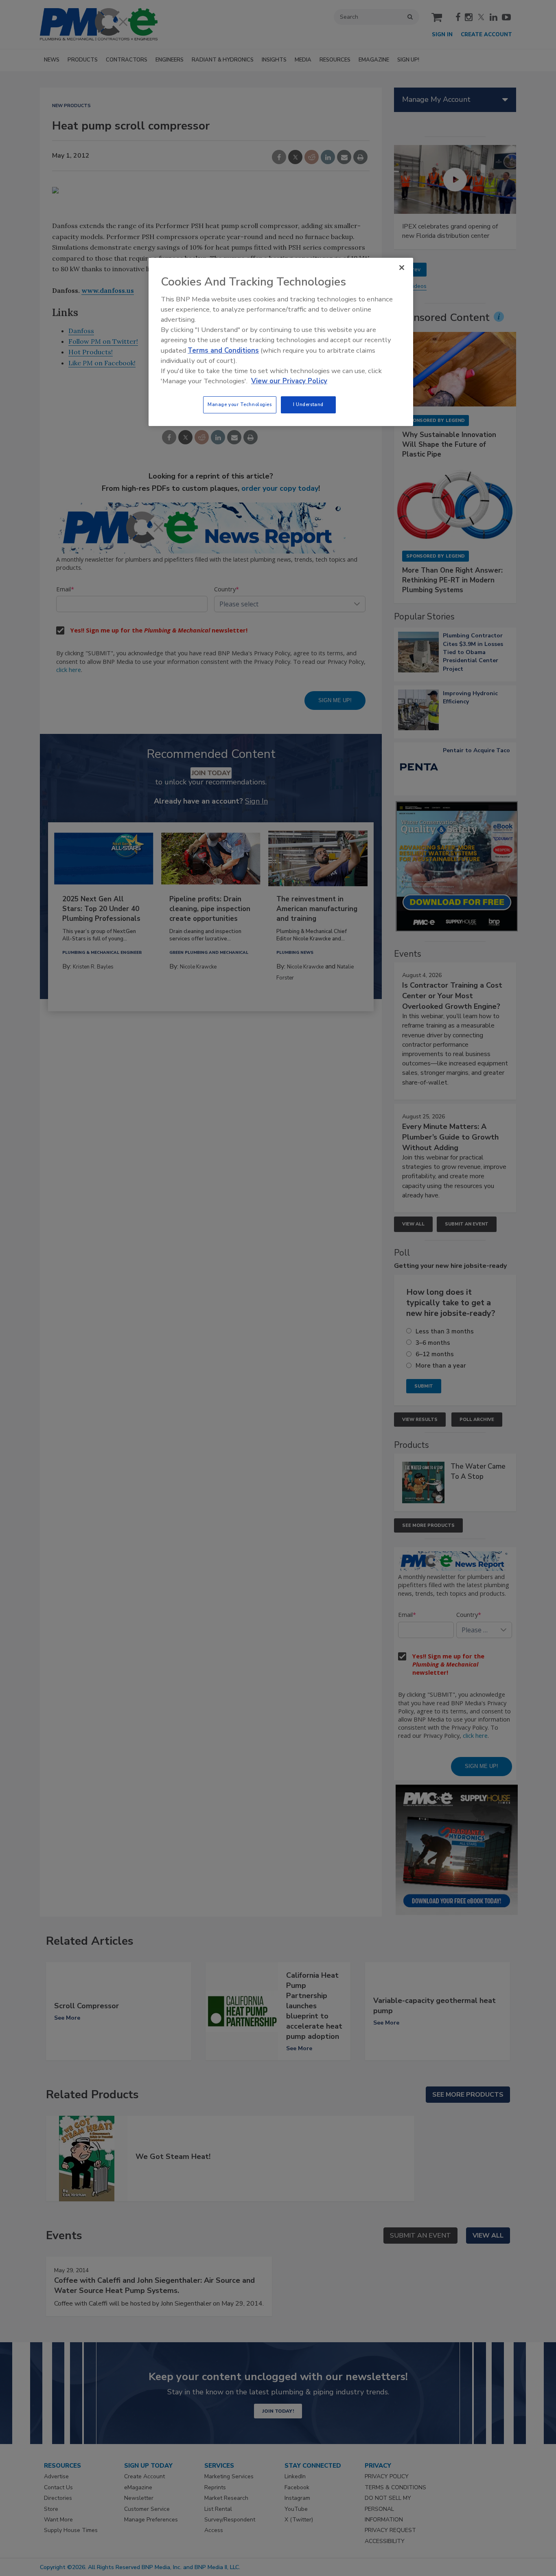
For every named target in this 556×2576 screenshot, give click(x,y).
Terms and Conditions (223, 350)
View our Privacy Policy (289, 381)
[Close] (402, 268)
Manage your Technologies (240, 404)
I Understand (308, 404)
